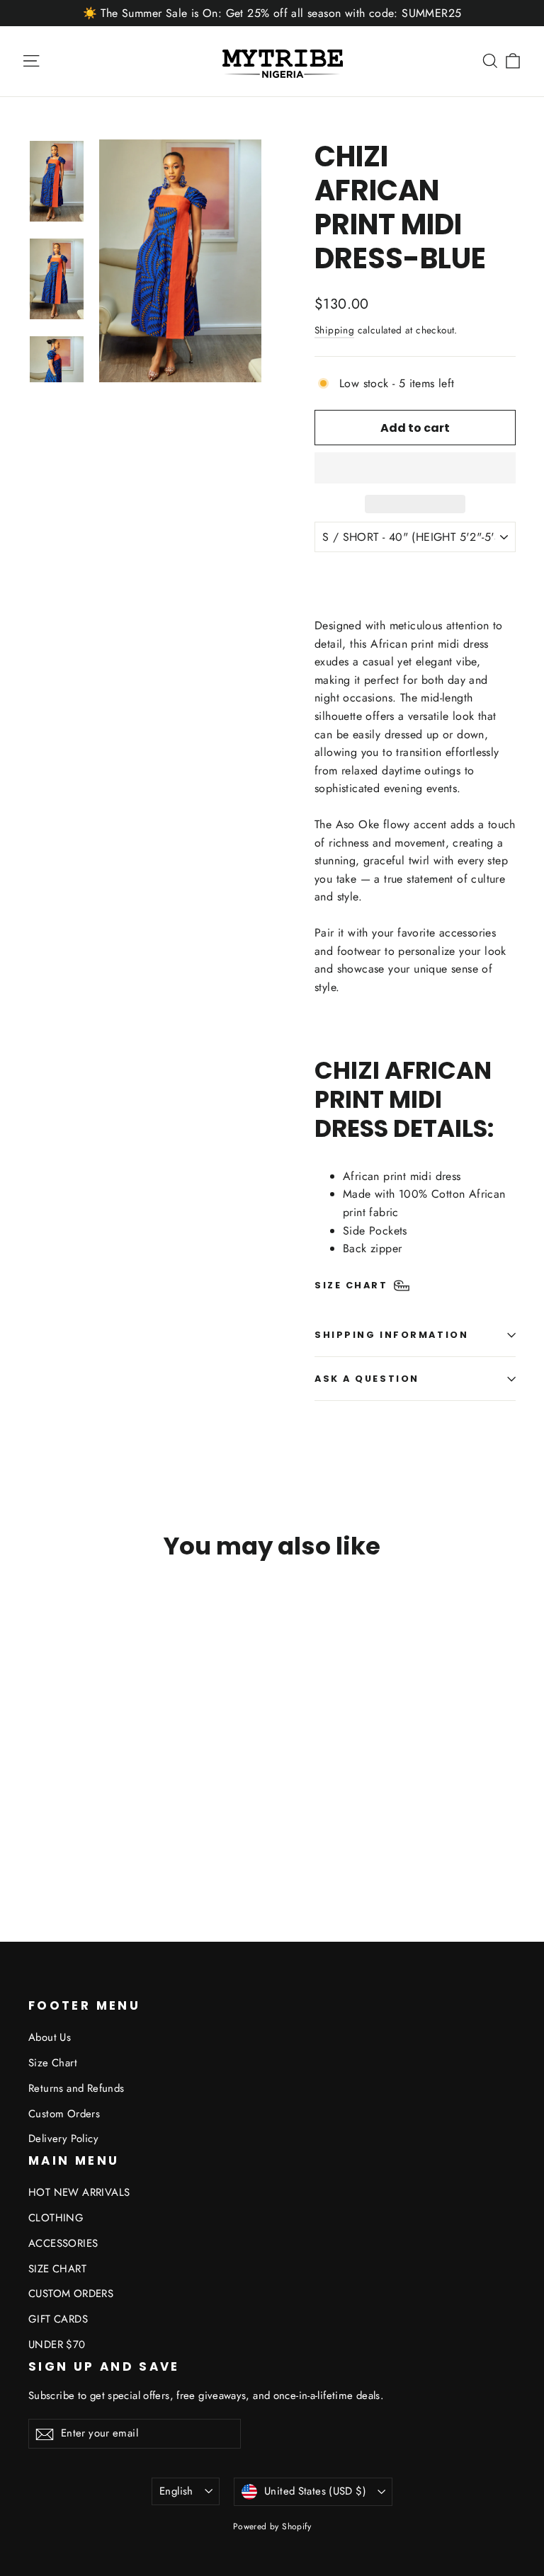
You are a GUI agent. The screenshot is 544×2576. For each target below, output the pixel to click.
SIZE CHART (57, 2269)
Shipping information (391, 1335)
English (176, 2491)
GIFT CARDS (58, 2319)
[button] (415, 468)
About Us (50, 2037)
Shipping (334, 330)
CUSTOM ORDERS (71, 2294)
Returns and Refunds (76, 2088)
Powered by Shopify (272, 2526)
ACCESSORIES (63, 2243)
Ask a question (367, 1379)
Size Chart (53, 2063)
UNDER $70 (57, 2345)
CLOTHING (56, 2218)
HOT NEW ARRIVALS (79, 2192)
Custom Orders (64, 2114)
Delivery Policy (63, 2139)
